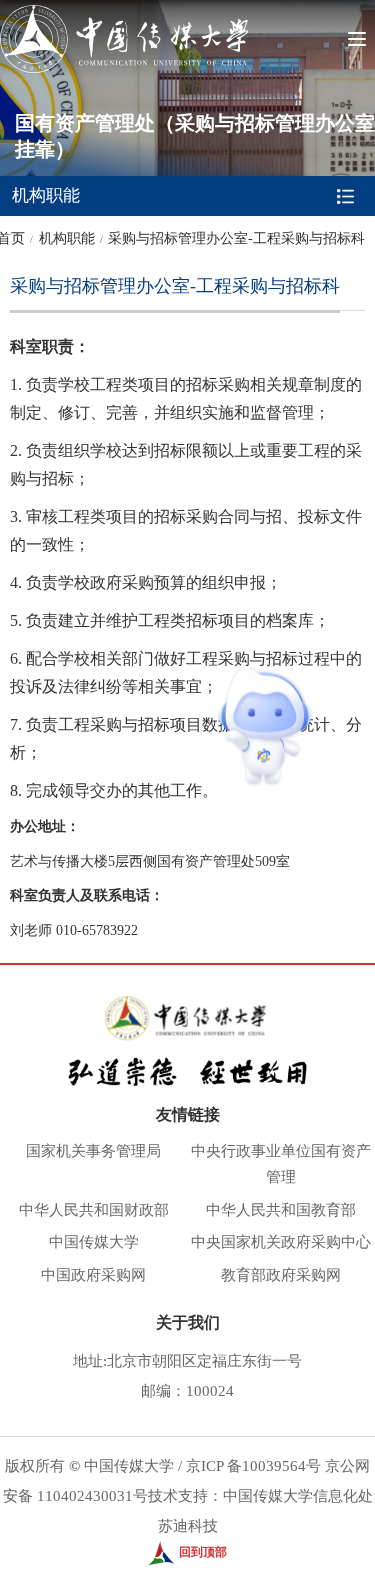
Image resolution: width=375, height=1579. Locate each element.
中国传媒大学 (94, 1242)
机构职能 (67, 238)
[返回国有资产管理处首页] (124, 11)
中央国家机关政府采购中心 (281, 1242)
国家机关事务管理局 (93, 1151)
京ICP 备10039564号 (253, 1466)
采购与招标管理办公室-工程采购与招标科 (236, 238)
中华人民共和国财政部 (94, 1210)
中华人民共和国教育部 (281, 1210)
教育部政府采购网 (281, 1275)
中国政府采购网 (93, 1275)
